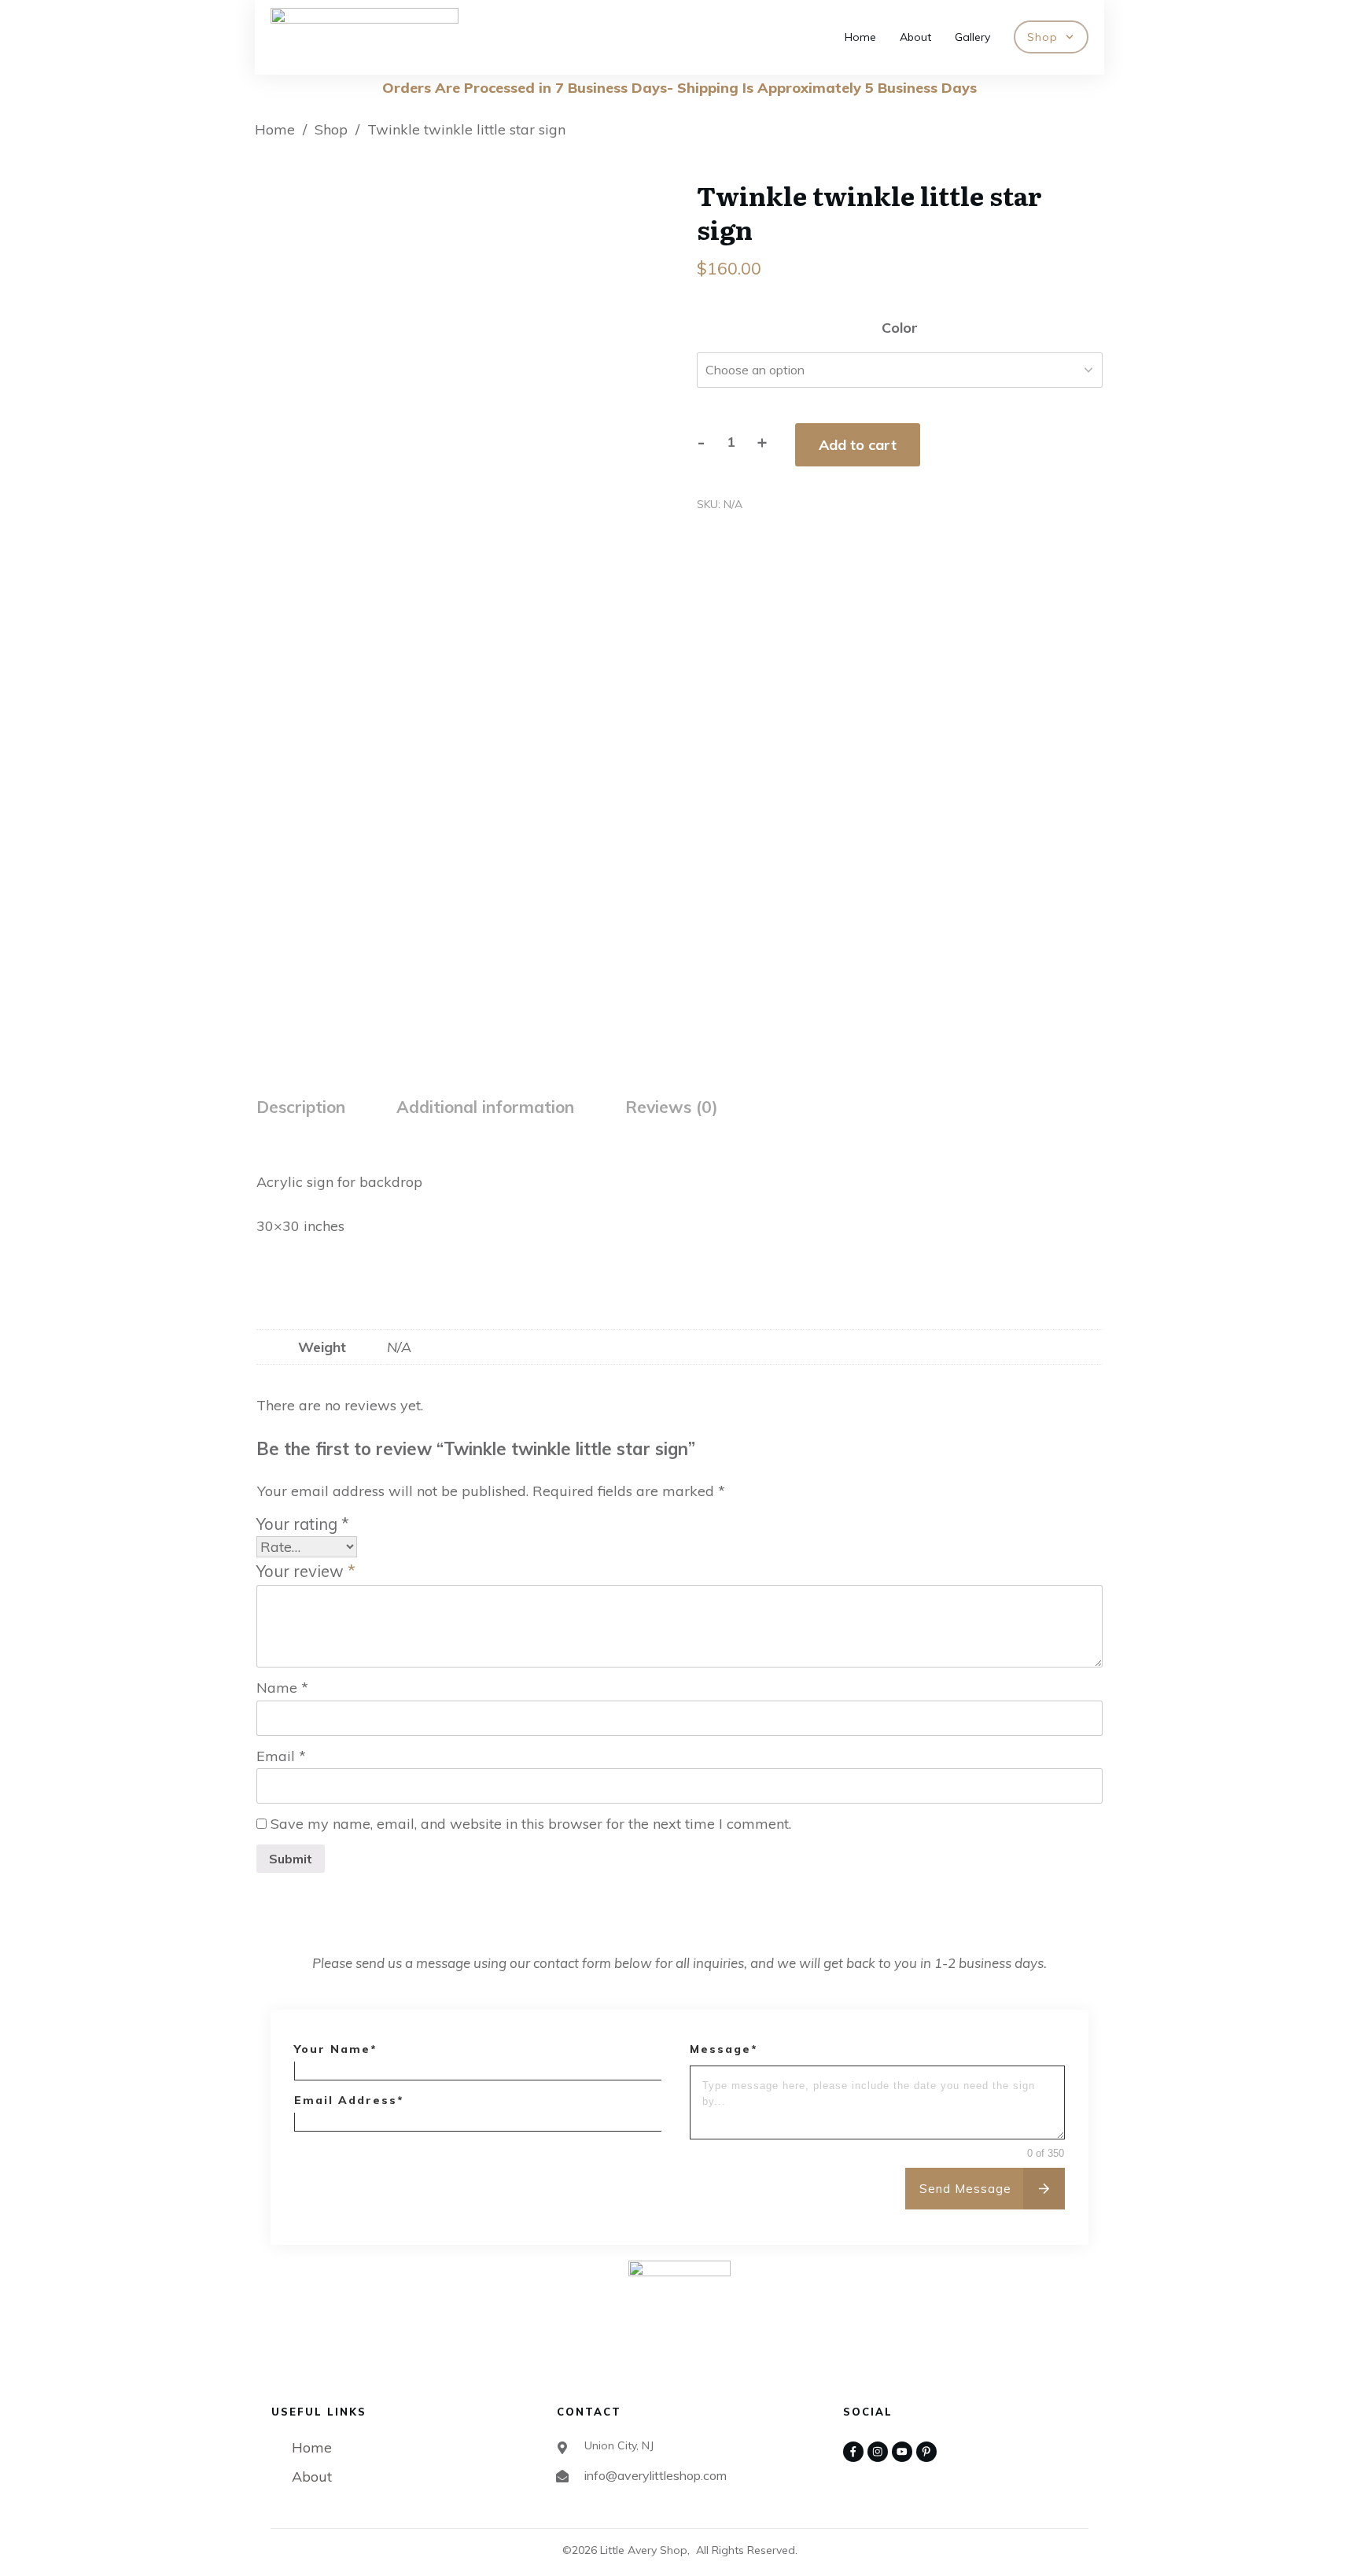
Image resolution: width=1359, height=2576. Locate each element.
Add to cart (858, 445)
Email (281, 1756)
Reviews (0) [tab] (672, 1107)
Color (900, 328)
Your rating (303, 1524)
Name (282, 1688)
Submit (291, 1859)
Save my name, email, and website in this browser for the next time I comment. (531, 1824)
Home (312, 2447)
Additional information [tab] (485, 1107)
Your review (306, 1571)
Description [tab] (301, 1107)
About (312, 2476)
